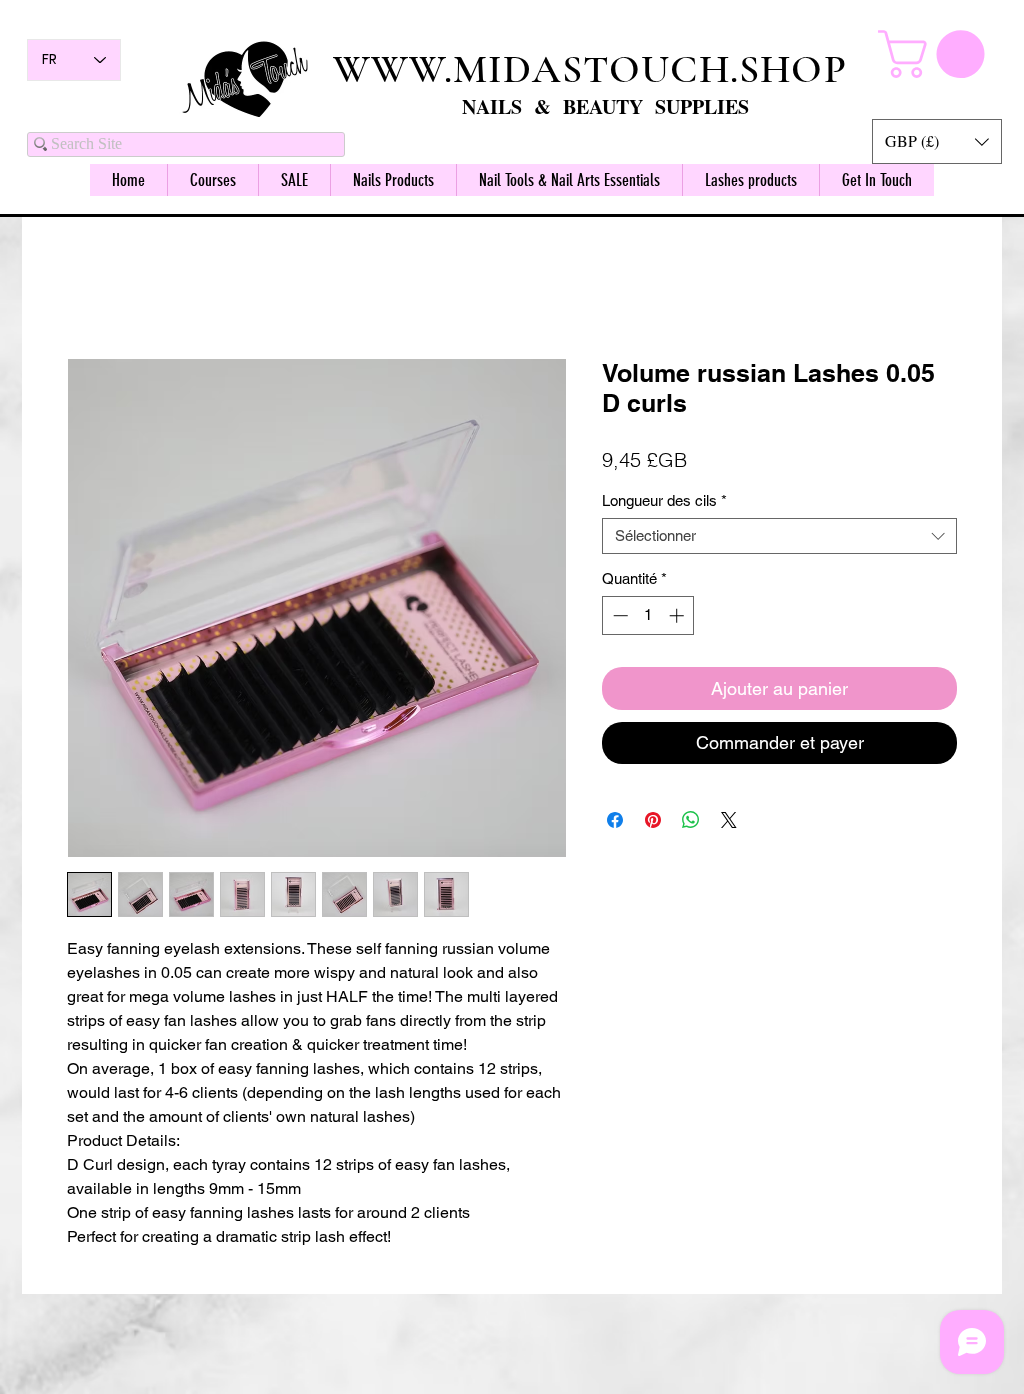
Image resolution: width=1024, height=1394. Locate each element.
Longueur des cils (664, 503)
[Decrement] (618, 618)
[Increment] (678, 618)
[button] (937, 141)
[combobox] (779, 539)
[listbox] (937, 141)
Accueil (91, 288)
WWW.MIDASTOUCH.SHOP (590, 69)
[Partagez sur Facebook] (615, 823)
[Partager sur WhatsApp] (691, 823)
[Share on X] (729, 823)
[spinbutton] (648, 618)
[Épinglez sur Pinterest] (653, 823)
